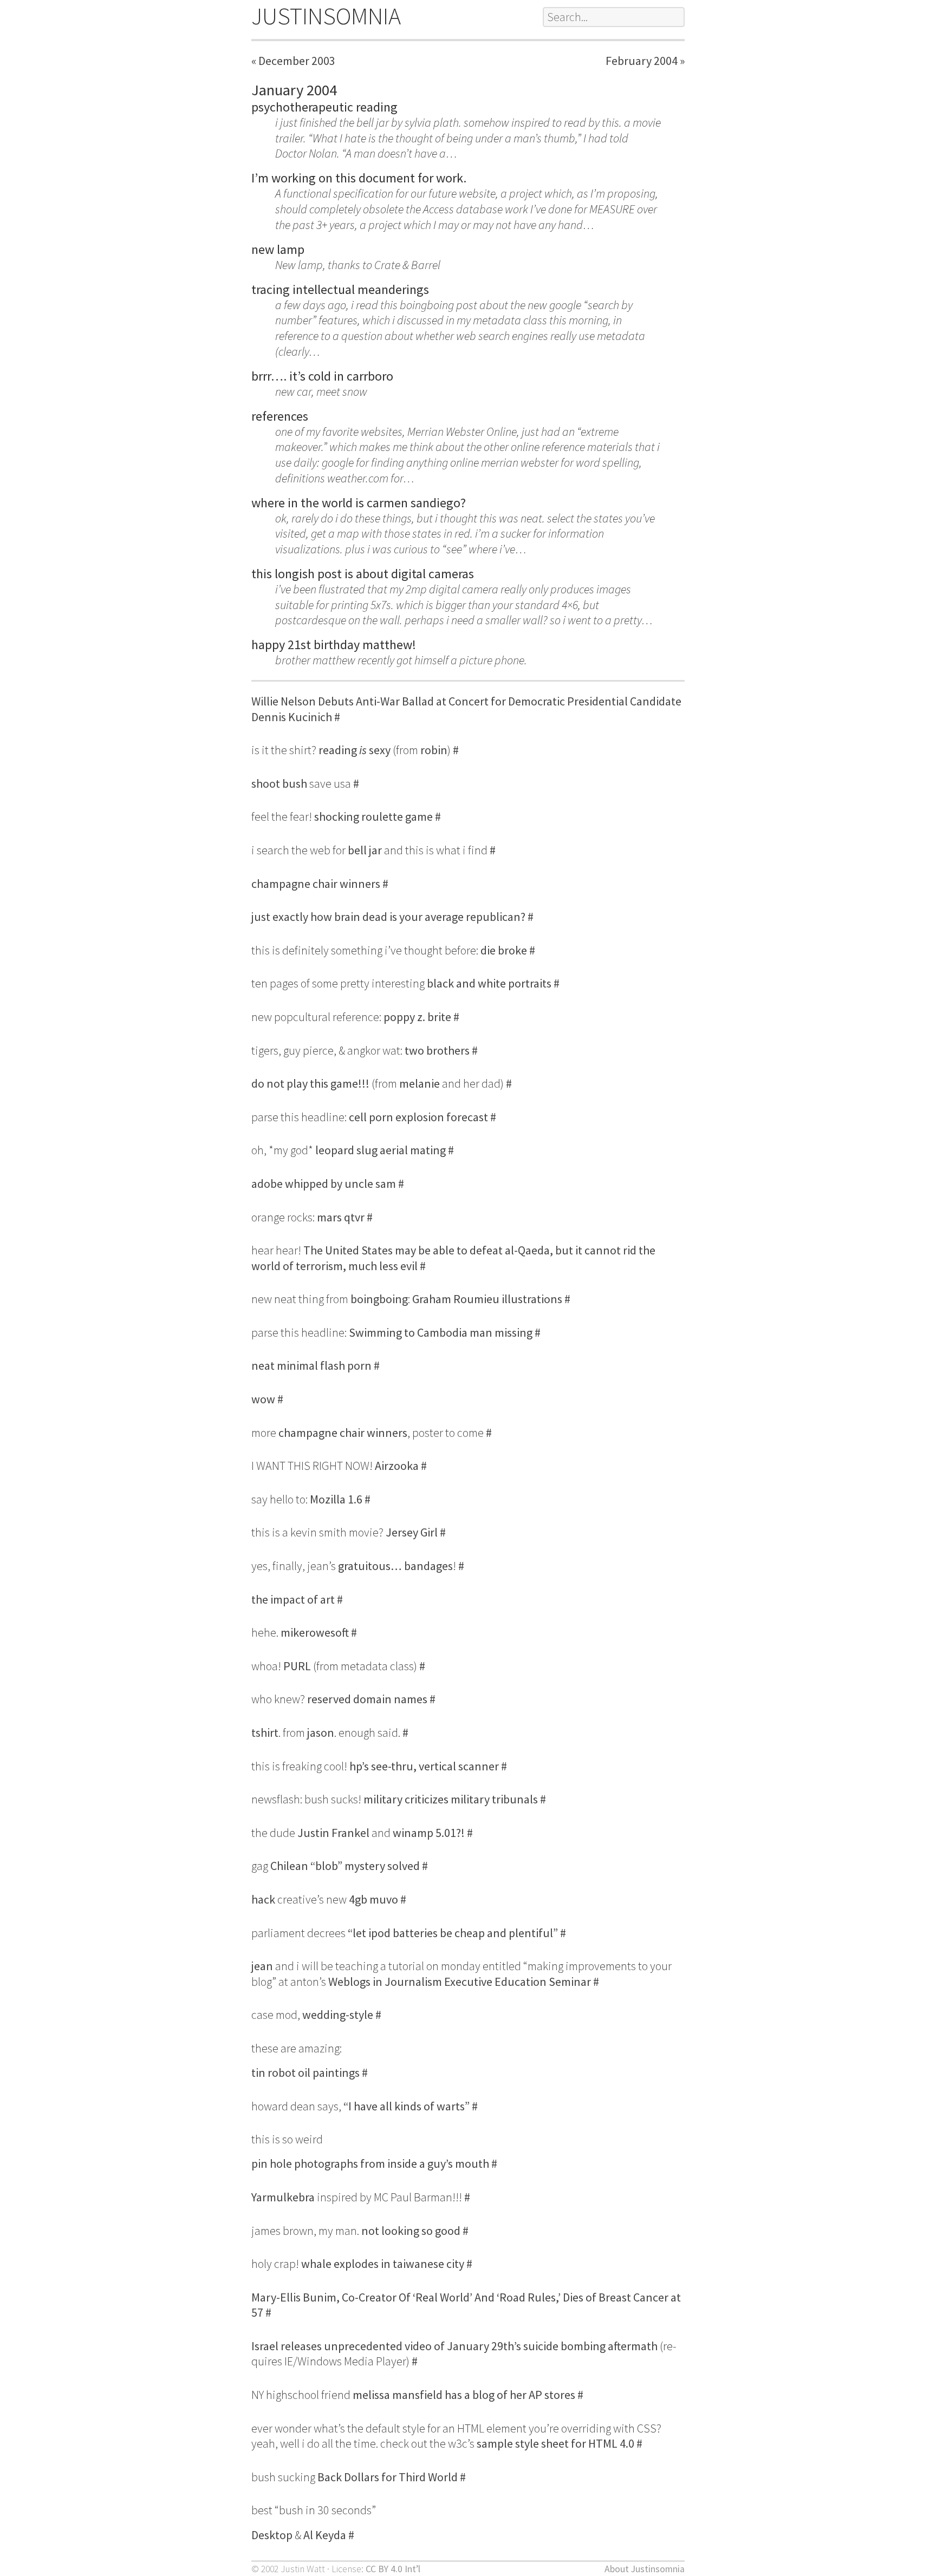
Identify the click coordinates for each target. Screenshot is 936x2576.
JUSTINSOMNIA (326, 16)
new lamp (278, 249)
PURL (297, 1666)
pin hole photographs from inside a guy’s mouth (370, 2163)
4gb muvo (373, 1899)
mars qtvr (341, 1217)
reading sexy (355, 750)
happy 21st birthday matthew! (334, 645)
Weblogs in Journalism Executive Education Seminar (460, 1982)
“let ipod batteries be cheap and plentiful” (453, 1933)
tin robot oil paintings (305, 2072)
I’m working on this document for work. (359, 178)
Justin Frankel (333, 1833)
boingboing (379, 1299)
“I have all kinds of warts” (407, 2106)
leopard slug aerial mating (381, 1150)
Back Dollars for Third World (388, 2477)
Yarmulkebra (283, 2197)
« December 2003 (293, 61)
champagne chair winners (316, 884)
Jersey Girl (412, 1532)
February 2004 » (645, 61)
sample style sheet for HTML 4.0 (555, 2443)
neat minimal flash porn (311, 1365)
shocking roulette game (373, 816)
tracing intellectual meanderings (340, 289)
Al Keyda (325, 2535)
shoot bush (279, 783)
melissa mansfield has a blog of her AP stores (464, 2395)
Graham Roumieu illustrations (487, 1299)
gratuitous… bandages (395, 1566)
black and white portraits (489, 983)
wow (263, 1399)
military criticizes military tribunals (451, 1799)
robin (434, 750)
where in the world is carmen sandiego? (359, 503)
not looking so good (411, 2231)
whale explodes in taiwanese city (383, 2264)
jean (262, 1966)
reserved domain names (367, 1699)
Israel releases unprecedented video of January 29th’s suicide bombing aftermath (454, 2346)
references (280, 416)
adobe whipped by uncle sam (324, 1184)
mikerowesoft (315, 1632)
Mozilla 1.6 (336, 1499)
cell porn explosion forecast (418, 1117)
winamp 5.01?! (429, 1833)
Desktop (272, 2535)
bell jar (365, 850)
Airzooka (397, 1466)
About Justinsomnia (645, 2569)
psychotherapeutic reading (324, 107)
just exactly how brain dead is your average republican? (388, 917)
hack (263, 1899)
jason (321, 1732)
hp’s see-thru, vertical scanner (424, 1766)
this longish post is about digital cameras (363, 574)
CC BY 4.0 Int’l (393, 2569)
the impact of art (293, 1599)
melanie (420, 1083)
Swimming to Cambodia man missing (441, 1332)
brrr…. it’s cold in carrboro (322, 376)
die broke (504, 950)
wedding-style (338, 2015)
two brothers (437, 1050)
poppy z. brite (417, 1017)
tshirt (265, 1732)
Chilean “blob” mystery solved (345, 1866)
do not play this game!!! (310, 1083)
